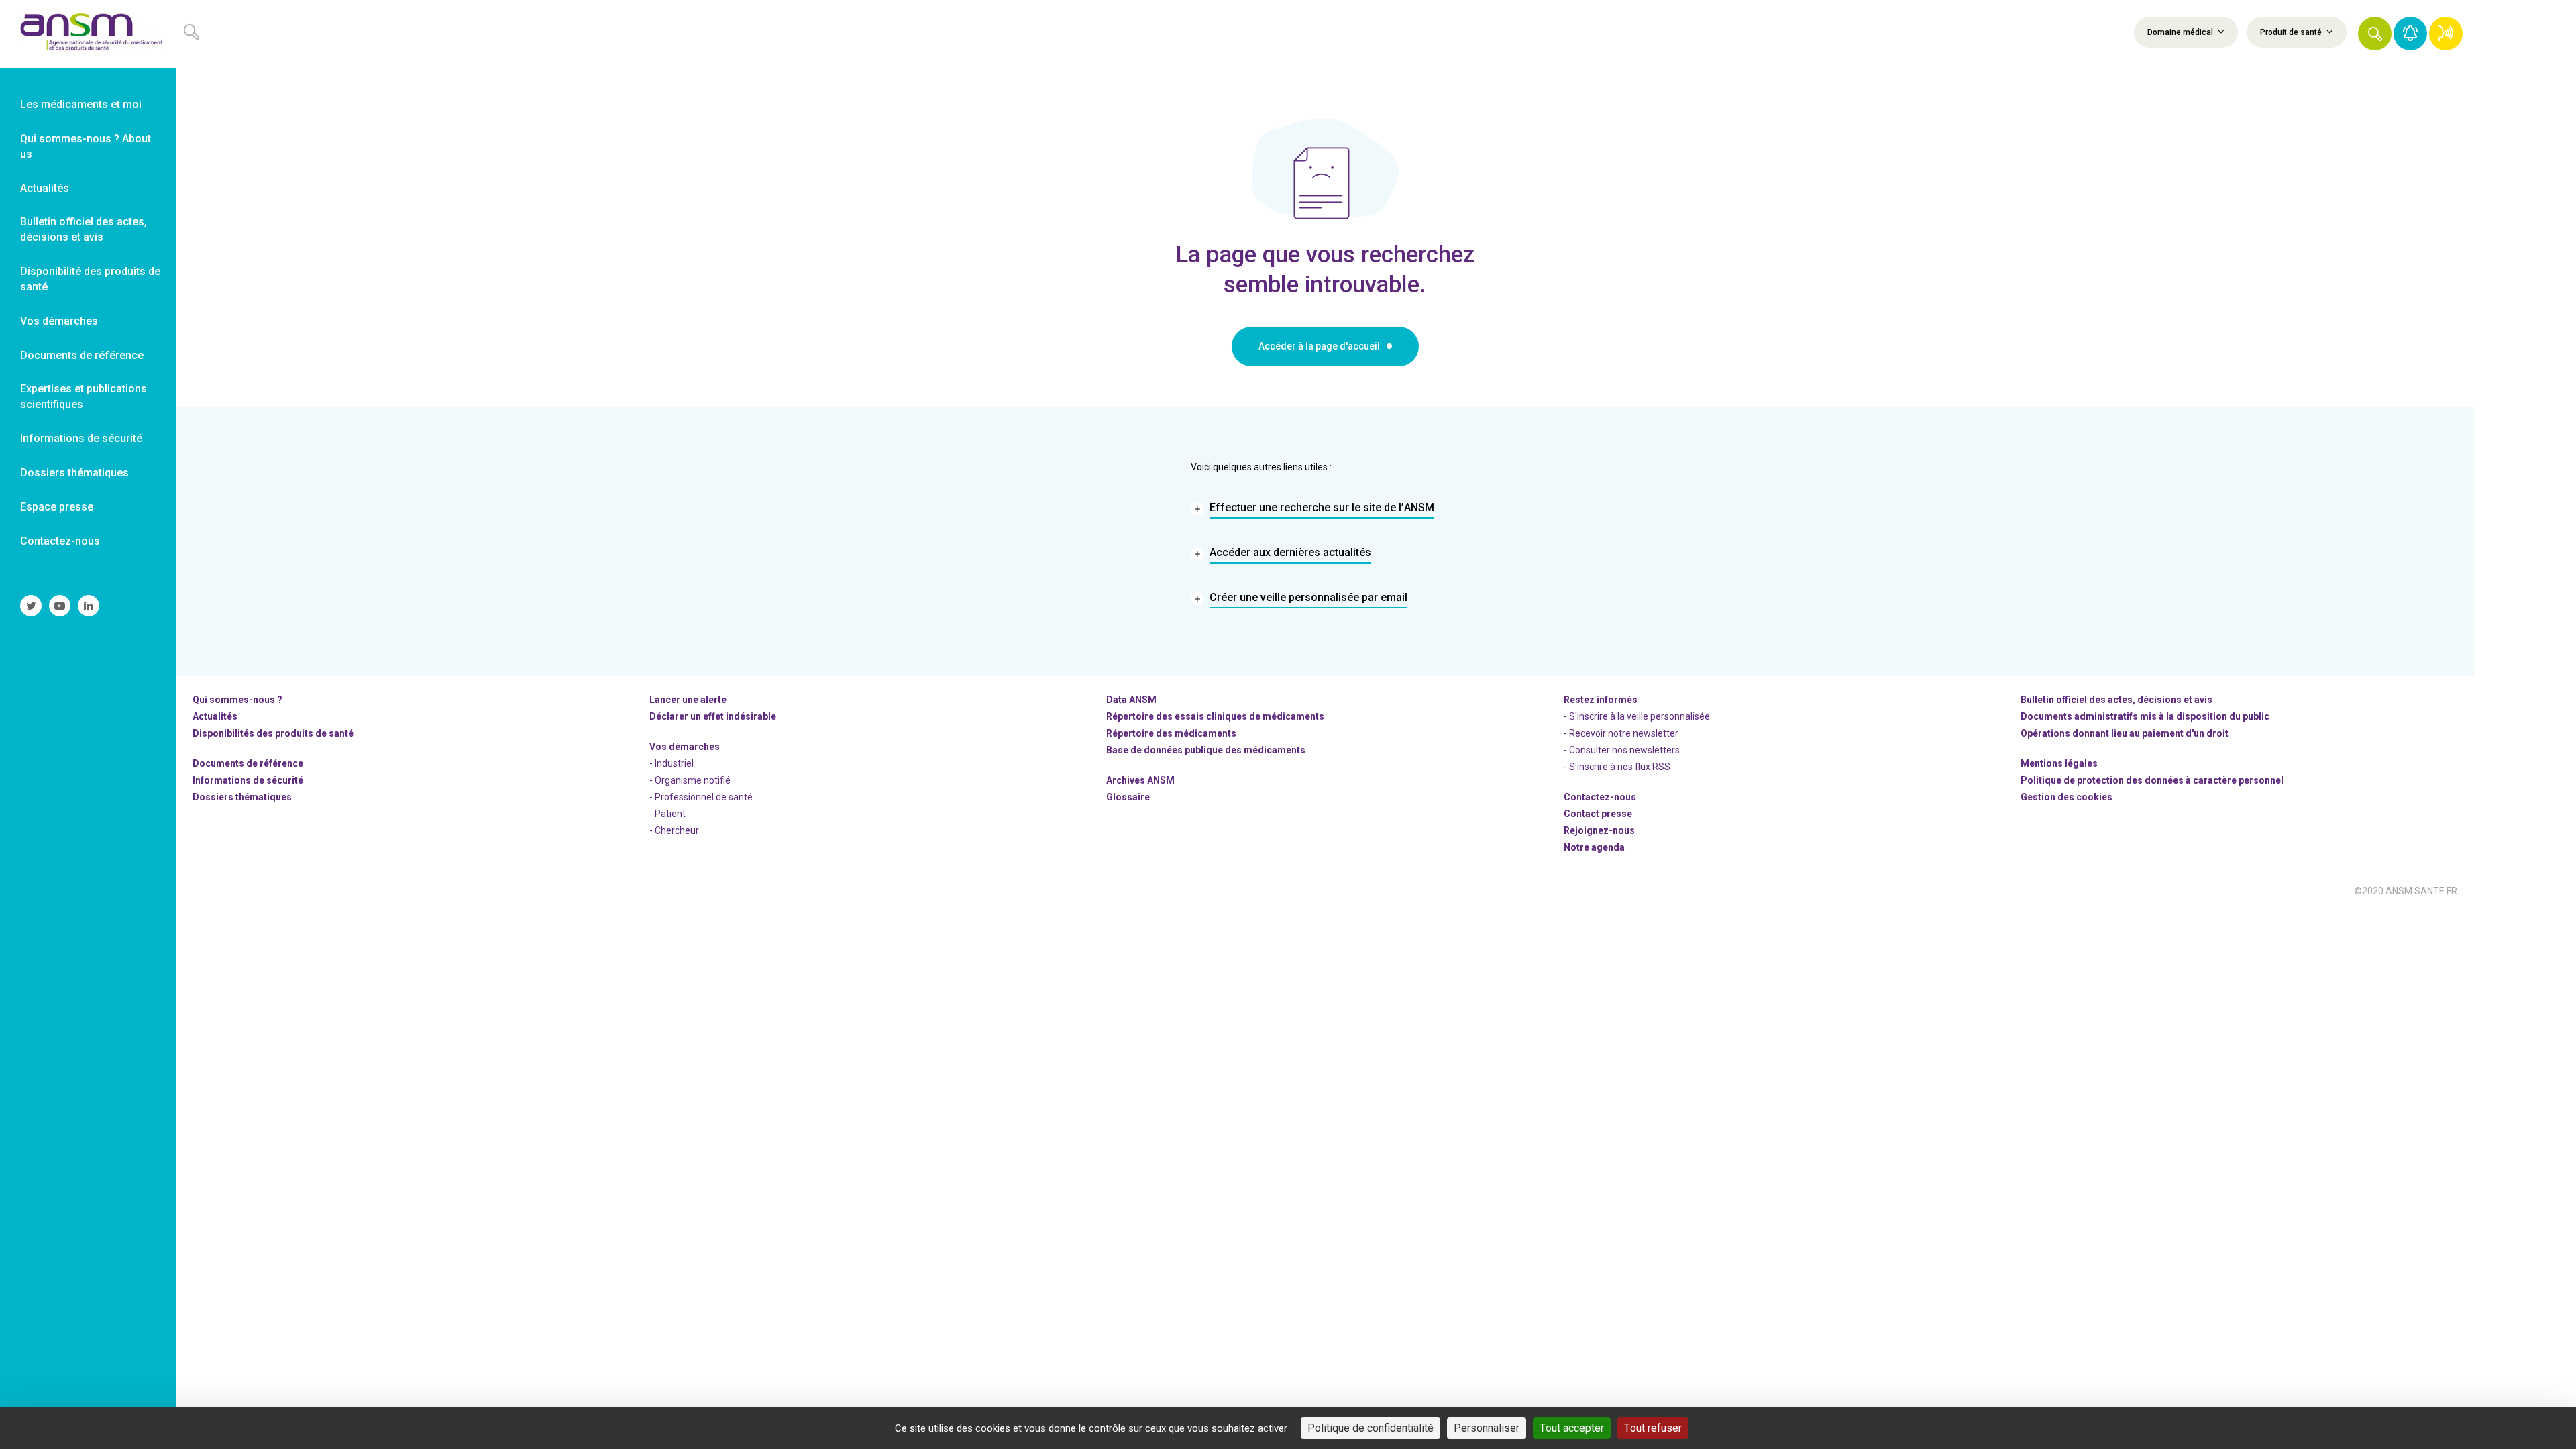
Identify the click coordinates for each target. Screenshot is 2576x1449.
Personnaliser (1487, 1428)
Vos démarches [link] (59, 321)
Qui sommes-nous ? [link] (237, 700)
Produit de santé (2292, 32)
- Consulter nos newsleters (1622, 750)
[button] (2375, 34)
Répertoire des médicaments (1171, 733)
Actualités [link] (45, 188)
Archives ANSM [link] (1140, 780)
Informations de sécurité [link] (81, 438)
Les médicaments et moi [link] (81, 104)
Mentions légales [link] (2059, 763)
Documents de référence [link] (82, 355)
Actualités (215, 716)
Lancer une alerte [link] (688, 700)
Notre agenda (1594, 847)
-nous (1599, 830)
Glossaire (1128, 797)
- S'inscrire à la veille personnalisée (1637, 716)
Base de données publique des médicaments (1206, 750)
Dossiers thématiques (242, 797)
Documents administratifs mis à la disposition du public (2145, 716)
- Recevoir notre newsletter (1621, 733)
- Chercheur (674, 830)
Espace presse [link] (57, 507)
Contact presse (1598, 814)
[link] (88, 34)
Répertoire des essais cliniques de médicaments (1215, 716)
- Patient (667, 814)
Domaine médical (2181, 32)
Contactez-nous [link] (60, 541)
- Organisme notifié (690, 780)
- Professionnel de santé (701, 797)
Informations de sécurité (248, 780)
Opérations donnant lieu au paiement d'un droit (2125, 733)
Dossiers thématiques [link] (74, 473)
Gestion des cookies (2067, 797)
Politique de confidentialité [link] (1371, 1428)
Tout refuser (1653, 1428)
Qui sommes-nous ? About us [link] (86, 146)
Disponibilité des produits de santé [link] (90, 279)
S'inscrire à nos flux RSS (1620, 767)
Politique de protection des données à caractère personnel (2152, 780)
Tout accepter (1572, 1428)
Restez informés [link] (1601, 700)
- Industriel (672, 763)
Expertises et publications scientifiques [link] (84, 396)
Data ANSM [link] (1131, 700)
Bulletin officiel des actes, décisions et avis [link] (84, 229)
